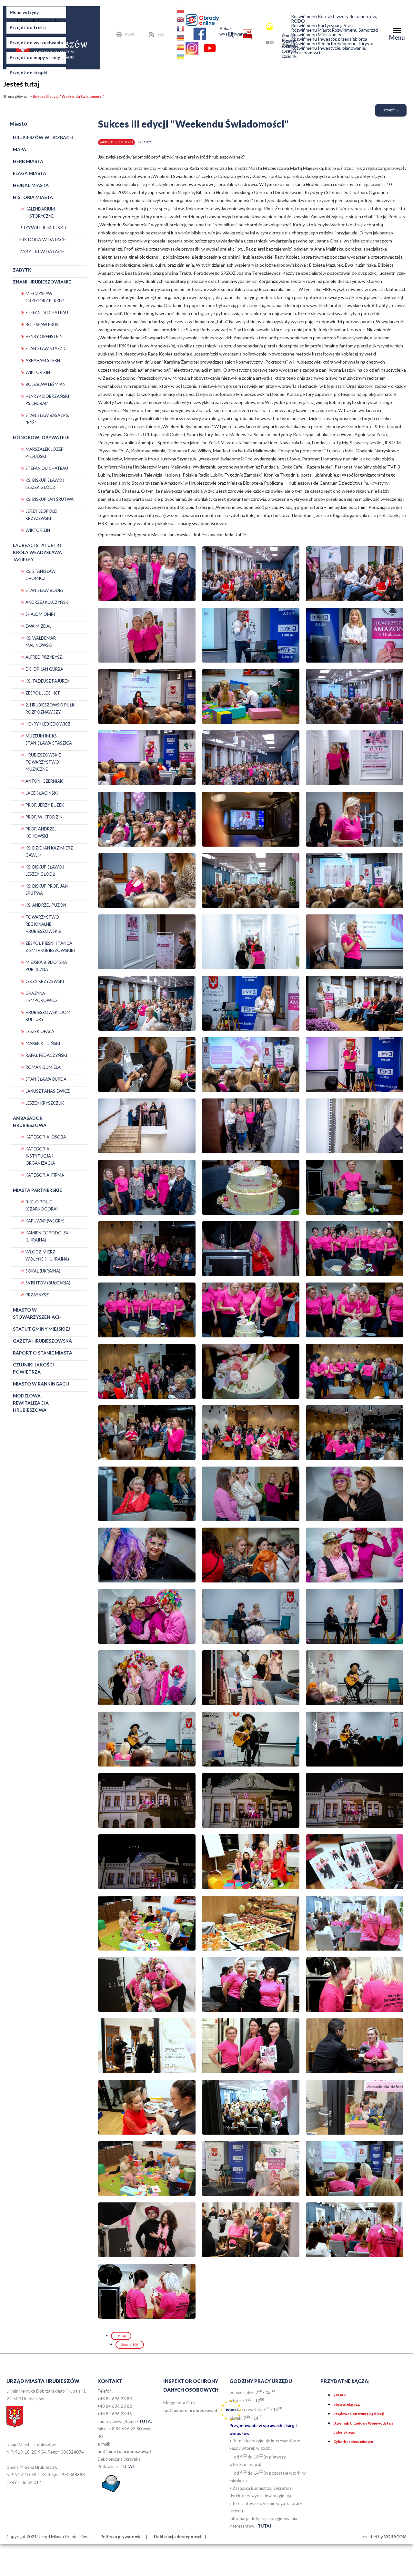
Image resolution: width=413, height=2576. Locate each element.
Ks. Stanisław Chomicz (40, 575)
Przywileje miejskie (43, 227)
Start (349, 26)
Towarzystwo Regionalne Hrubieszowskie (43, 924)
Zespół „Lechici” (43, 693)
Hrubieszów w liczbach (43, 137)
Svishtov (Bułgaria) (48, 1283)
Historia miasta (33, 197)
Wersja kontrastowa (260, 42)
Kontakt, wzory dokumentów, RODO (334, 19)
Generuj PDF (130, 2345)
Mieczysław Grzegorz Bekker (45, 297)
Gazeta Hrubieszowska (42, 1341)
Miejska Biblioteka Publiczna (46, 966)
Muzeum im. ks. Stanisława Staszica (49, 739)
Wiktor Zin (38, 372)
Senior (311, 44)
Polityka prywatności (121, 2537)
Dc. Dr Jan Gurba (44, 669)
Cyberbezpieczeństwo (353, 2442)
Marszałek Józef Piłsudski (44, 453)
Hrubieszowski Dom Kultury (48, 1016)
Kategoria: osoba (46, 1137)
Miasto (311, 30)
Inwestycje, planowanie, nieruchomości (329, 50)
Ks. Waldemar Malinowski (41, 642)
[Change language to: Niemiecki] (181, 39)
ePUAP (340, 2395)
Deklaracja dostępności (178, 2537)
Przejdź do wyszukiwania (36, 42)
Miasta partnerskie (37, 1190)
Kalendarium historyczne (40, 212)
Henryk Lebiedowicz (48, 724)
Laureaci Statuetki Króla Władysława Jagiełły (37, 552)
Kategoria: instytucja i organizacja (40, 1156)
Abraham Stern (43, 360)
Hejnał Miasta (31, 185)
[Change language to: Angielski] (181, 21)
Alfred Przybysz (44, 657)
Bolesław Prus (42, 325)
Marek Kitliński (43, 1043)
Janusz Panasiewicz (48, 1091)
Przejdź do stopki (29, 72)
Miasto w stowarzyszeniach (37, 1313)
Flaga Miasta (30, 173)
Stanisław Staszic (46, 348)
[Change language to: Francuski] (181, 30)
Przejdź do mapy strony (35, 57)
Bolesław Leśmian (45, 384)
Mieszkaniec (317, 35)
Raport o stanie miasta (43, 1353)
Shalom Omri (40, 614)
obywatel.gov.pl (347, 2404)
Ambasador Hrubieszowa (30, 1122)
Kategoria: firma (45, 1175)
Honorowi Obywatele (41, 437)
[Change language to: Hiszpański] (181, 48)
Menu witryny (24, 12)
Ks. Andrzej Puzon (46, 905)
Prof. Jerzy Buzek (45, 805)
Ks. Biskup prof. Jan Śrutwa (47, 890)
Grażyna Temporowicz (42, 997)
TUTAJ (146, 2421)
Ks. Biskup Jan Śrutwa (50, 499)
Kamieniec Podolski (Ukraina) (48, 1236)
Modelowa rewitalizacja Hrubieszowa (31, 1403)
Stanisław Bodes (45, 590)
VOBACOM (395, 2537)
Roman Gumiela (43, 1067)
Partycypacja (317, 26)
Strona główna (15, 96)
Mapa (20, 149)
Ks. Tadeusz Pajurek (47, 681)
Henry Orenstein (44, 336)
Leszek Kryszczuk (45, 1103)
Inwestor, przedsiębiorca (329, 39)
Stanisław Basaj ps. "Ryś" (47, 419)
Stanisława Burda (46, 1079)
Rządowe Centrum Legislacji (358, 2414)
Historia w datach (43, 239)
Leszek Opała (40, 1031)
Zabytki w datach (42, 251)
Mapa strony (132, 35)
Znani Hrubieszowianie (42, 282)
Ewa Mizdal (38, 626)
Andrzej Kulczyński (47, 602)
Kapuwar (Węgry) (45, 1221)
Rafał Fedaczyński (46, 1055)
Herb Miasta (28, 161)
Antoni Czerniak (44, 781)
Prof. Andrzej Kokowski (41, 832)
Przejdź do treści (28, 27)
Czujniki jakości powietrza (33, 1368)
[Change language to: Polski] (181, 11)
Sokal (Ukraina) (43, 1271)
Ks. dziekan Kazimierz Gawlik (49, 851)
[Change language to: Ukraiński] (181, 58)
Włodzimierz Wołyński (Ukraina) (47, 1255)
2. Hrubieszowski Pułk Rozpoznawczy (50, 708)
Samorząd (355, 30)
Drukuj (121, 2336)
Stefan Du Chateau (47, 313)
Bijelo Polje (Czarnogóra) (42, 1205)
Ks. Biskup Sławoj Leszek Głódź (45, 484)
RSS (161, 34)
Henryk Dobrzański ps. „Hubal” (47, 400)
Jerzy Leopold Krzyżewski (41, 515)
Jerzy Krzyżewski (45, 981)
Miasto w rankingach (41, 1384)
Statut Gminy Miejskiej (41, 1329)
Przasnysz (37, 1295)
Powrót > (391, 110)
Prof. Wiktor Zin (44, 817)
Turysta (352, 44)
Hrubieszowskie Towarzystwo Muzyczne (43, 762)
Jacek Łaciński (42, 793)
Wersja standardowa (260, 27)
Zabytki (23, 270)
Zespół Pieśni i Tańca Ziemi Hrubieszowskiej (50, 947)
